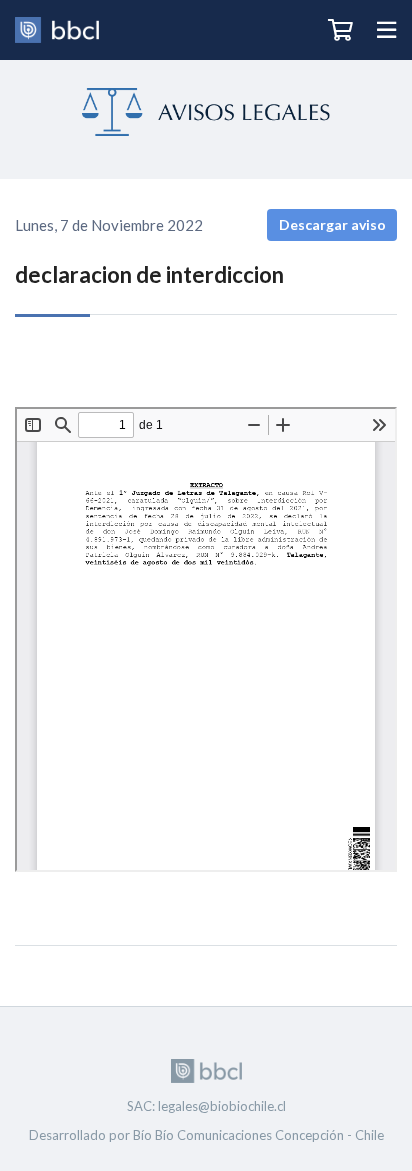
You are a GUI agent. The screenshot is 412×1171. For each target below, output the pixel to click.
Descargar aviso (332, 224)
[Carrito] (340, 30)
